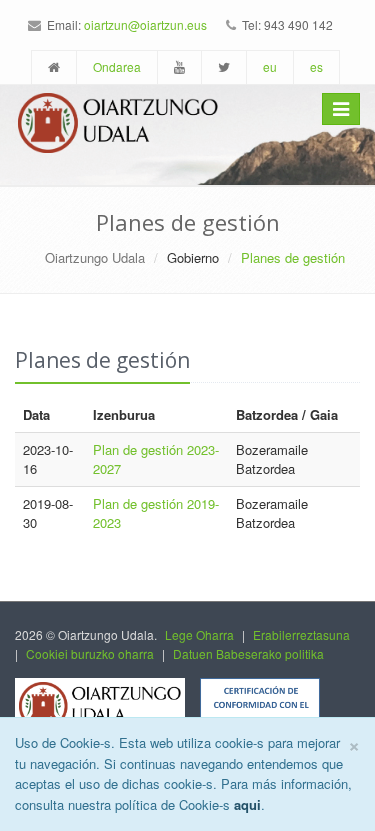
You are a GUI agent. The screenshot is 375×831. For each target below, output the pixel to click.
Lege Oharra (199, 634)
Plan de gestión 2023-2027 (156, 459)
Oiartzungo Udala (95, 257)
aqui (247, 804)
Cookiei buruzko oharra (90, 653)
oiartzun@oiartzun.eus (145, 24)
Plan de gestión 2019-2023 (156, 513)
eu (270, 66)
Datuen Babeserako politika (248, 653)
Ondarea (117, 66)
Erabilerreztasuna (301, 634)
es (316, 66)
